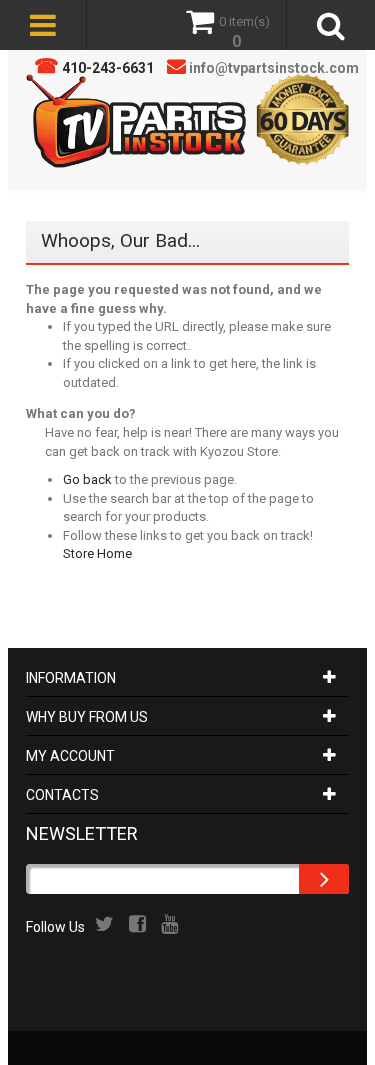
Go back (87, 479)
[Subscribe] (324, 879)
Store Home (97, 553)
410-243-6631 (108, 68)
